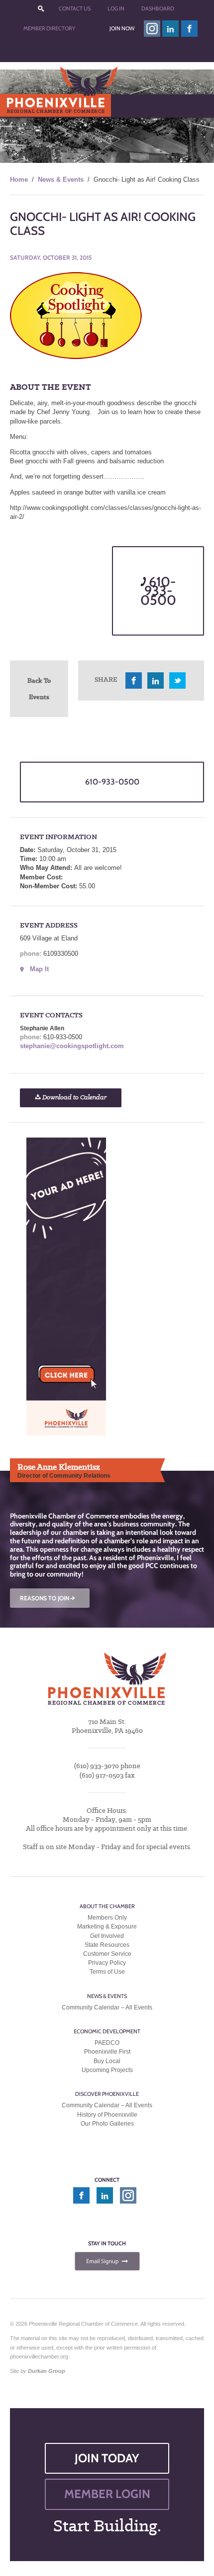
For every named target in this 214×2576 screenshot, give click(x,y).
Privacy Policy (107, 1963)
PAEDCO (107, 2043)
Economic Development (107, 2031)
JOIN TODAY (107, 2458)
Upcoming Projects (107, 2070)
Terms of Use (107, 1972)
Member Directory (49, 28)
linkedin (171, 29)
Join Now (122, 28)
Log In (116, 8)
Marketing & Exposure (107, 1927)
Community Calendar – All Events (107, 2007)
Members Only (107, 1918)
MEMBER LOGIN (107, 2494)
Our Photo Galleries (107, 2124)
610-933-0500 (158, 591)
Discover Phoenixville (107, 2094)
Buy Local (107, 2061)
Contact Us (75, 8)
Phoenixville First (107, 2052)
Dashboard (158, 8)
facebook (190, 29)
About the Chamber (107, 1906)
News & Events (61, 179)
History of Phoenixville (107, 2115)
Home (19, 179)
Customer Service (107, 1954)
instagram (152, 29)
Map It (39, 969)
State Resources (107, 1945)
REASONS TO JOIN (48, 1598)
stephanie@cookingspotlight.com (72, 1046)
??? (41, 9)
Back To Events (39, 688)
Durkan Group (47, 2371)
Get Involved (107, 1936)
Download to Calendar (74, 1098)
